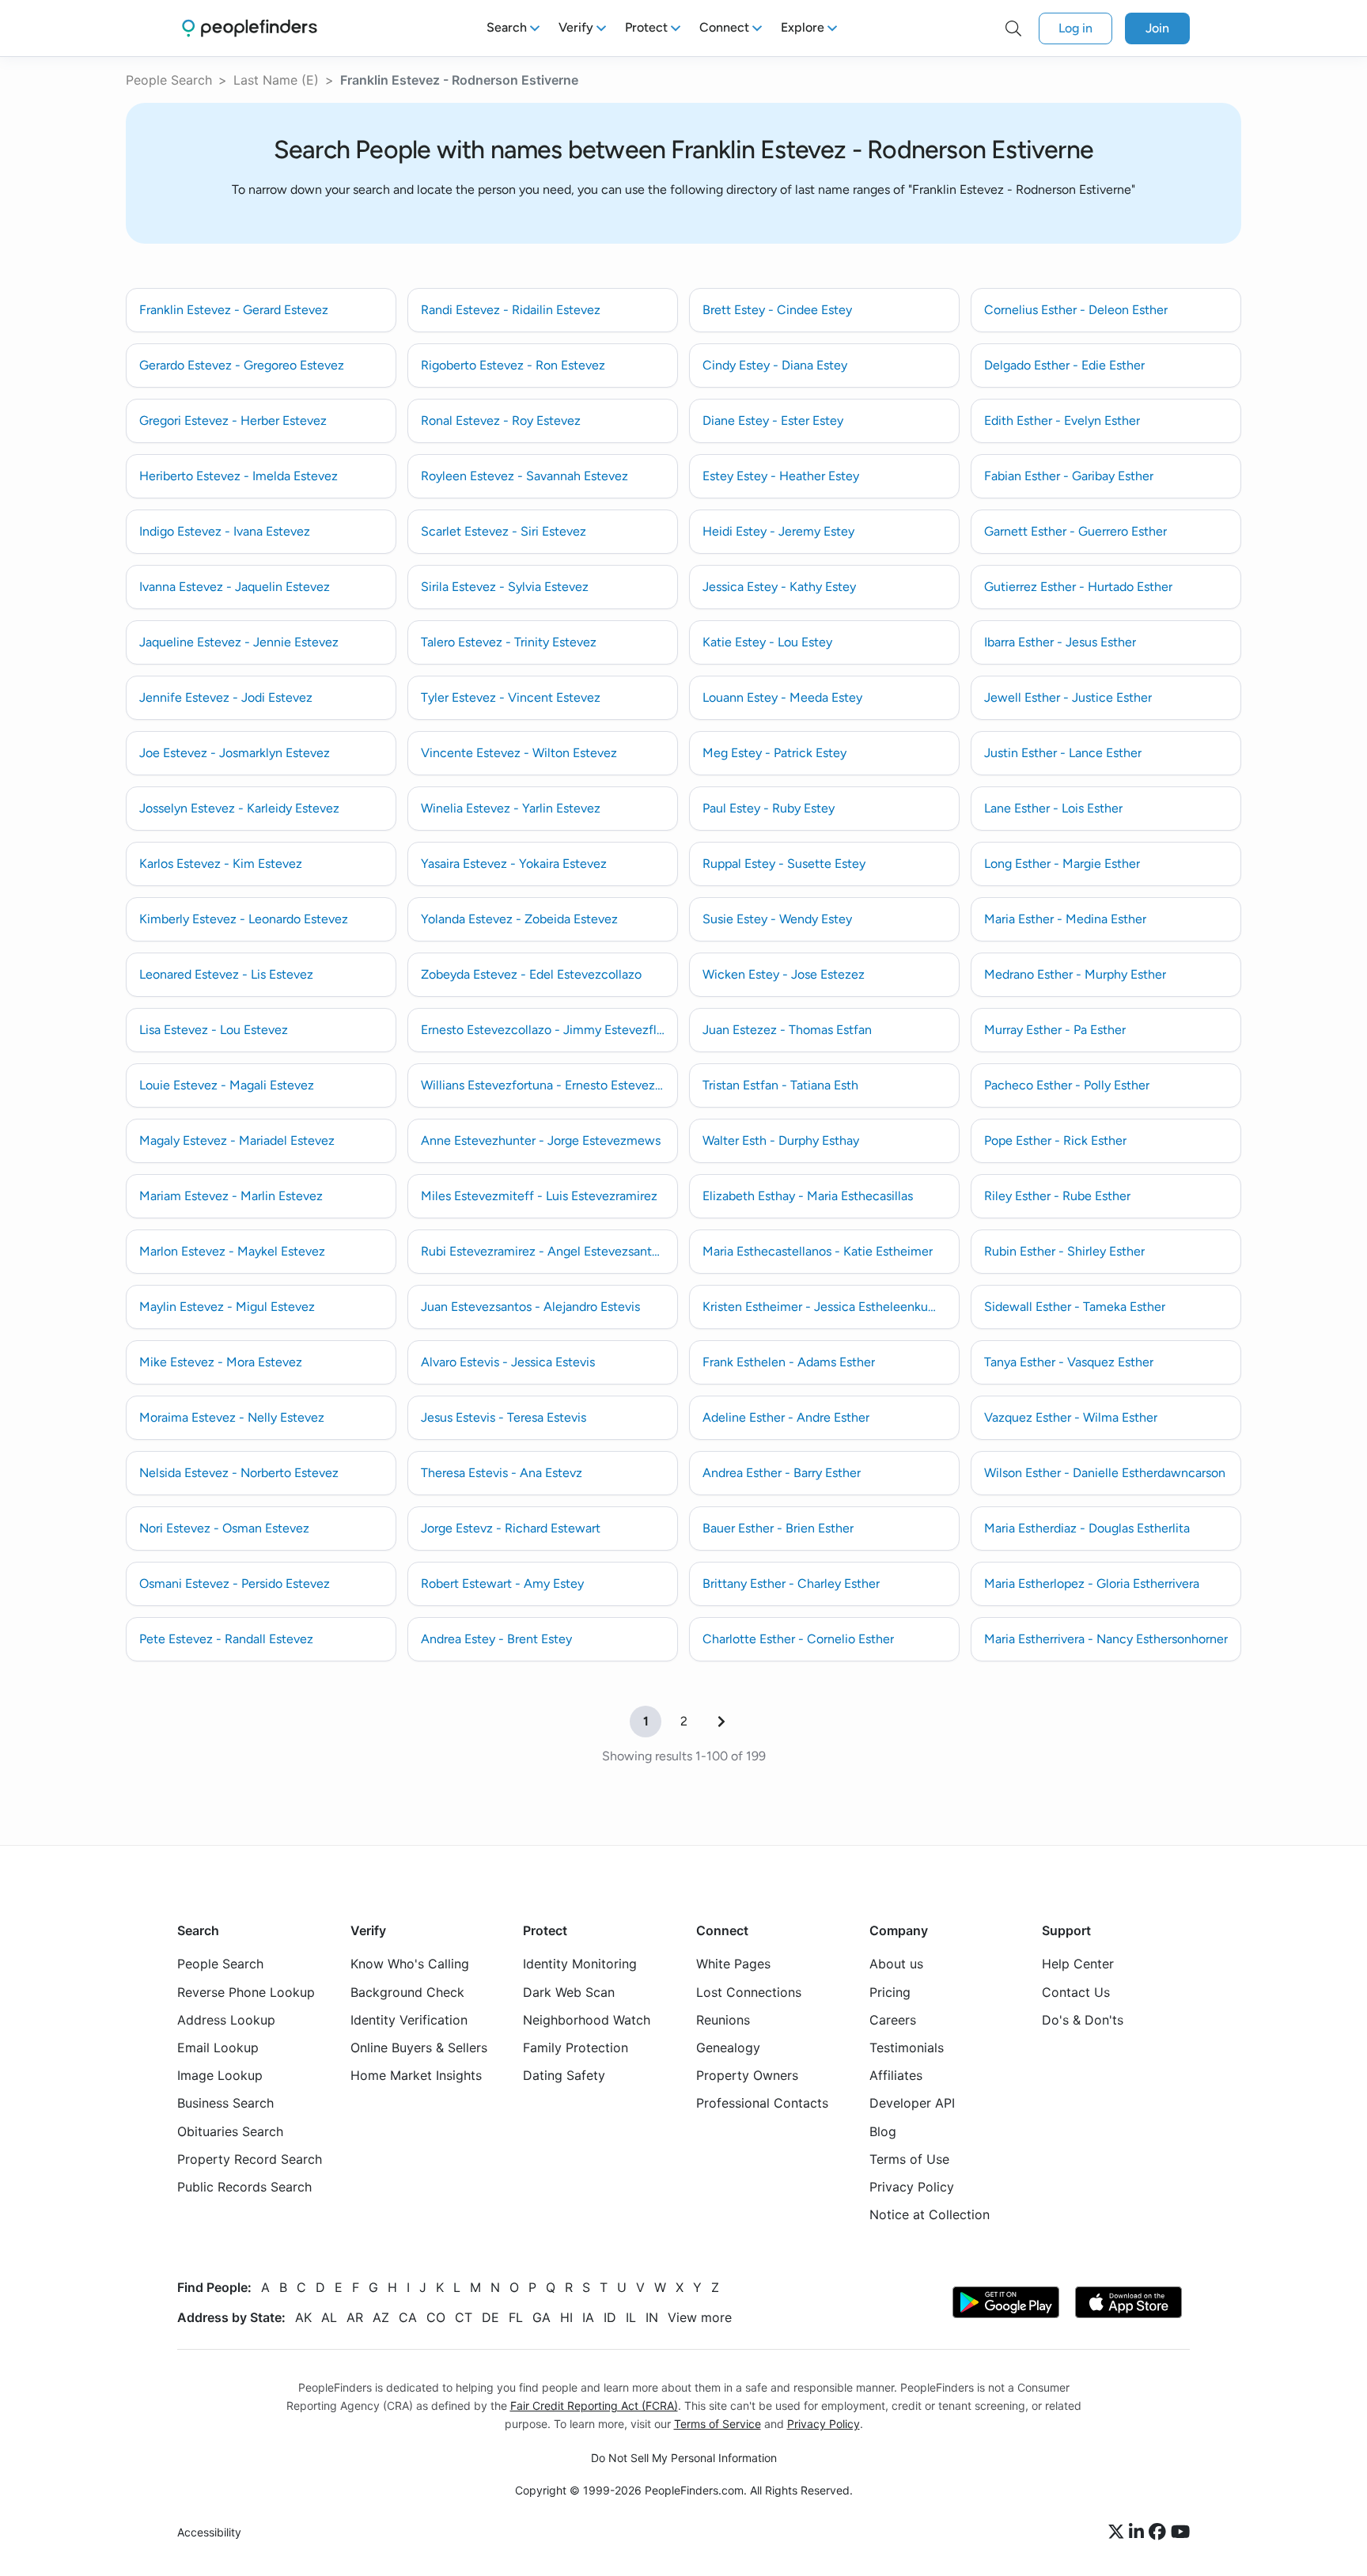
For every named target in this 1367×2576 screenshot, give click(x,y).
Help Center (1078, 1964)
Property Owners (747, 2076)
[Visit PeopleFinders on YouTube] (1180, 2532)
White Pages (733, 1964)
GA (541, 2318)
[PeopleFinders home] (250, 28)
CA (408, 2318)
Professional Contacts (762, 2104)
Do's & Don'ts (1083, 2020)
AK (303, 2318)
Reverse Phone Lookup (246, 1992)
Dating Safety (564, 2076)
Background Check (407, 1992)
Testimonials (907, 2048)
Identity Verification (409, 2020)
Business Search (225, 2104)
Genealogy (728, 2048)
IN (652, 2318)
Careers (893, 2020)
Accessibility (209, 2532)
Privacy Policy (912, 2187)
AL (329, 2318)
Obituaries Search (230, 2131)
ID (610, 2318)
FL (516, 2318)
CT (464, 2318)
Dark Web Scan (569, 1992)
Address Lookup (226, 2020)
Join (1157, 28)
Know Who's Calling (410, 1964)
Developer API (912, 2104)
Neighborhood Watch (587, 2020)
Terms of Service (718, 2424)
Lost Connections (749, 1992)
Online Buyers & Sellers (419, 2048)
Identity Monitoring (580, 1964)
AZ (381, 2318)
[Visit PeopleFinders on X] (1119, 2532)
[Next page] (721, 1722)
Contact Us (1076, 1992)
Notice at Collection (930, 2214)
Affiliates (896, 2076)
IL (631, 2318)
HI (566, 2318)
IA (588, 2318)
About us (896, 1964)
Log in (1075, 28)
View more (700, 2318)
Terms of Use (909, 2159)
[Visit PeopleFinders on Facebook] (1160, 2532)
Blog (883, 2131)
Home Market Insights (416, 2076)
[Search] (1013, 28)
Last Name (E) (276, 80)
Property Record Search (250, 2159)
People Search (169, 80)
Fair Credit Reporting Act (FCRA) (594, 2406)
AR (355, 2318)
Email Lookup (218, 2048)
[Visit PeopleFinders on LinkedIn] (1139, 2532)
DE (490, 2318)
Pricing (890, 1992)
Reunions (723, 2020)
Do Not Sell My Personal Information (684, 2458)
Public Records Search (244, 2187)
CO (436, 2318)
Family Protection (576, 2048)
